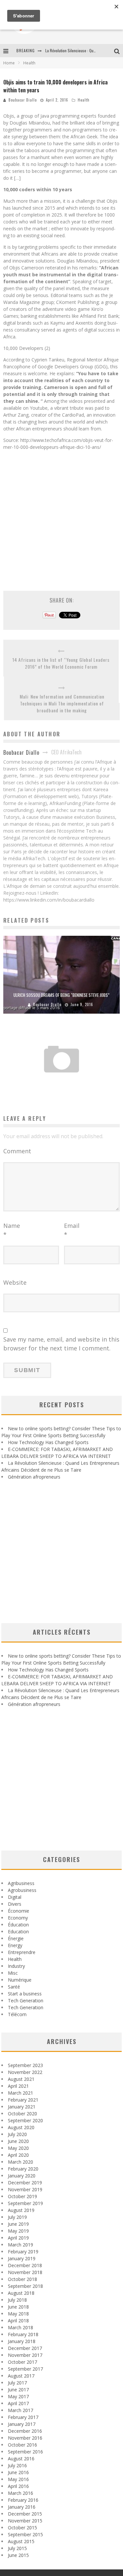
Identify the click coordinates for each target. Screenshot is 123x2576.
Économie (19, 1911)
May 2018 (18, 2314)
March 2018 (20, 2327)
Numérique (20, 1980)
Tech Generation (26, 2001)
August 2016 (21, 2459)
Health (84, 100)
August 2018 (21, 2293)
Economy (18, 1918)
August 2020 (21, 2127)
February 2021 (23, 2100)
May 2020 (18, 2148)
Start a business (25, 1994)
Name (12, 1230)
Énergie (16, 1938)
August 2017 (21, 2376)
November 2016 (25, 2438)
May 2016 (18, 2479)
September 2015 (25, 2534)
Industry (16, 1966)
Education (18, 1932)
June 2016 (18, 2472)
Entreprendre (22, 1952)
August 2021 (21, 2079)
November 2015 (25, 2521)
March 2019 (20, 2245)
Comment (17, 1151)
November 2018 (25, 2272)
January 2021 (22, 2107)
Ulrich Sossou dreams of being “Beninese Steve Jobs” (61, 995)
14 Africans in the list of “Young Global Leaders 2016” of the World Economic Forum (61, 663)
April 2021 (18, 2086)
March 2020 (20, 2162)
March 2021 (20, 2093)
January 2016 (22, 2507)
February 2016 (23, 2500)
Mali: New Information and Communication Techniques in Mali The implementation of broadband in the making (62, 703)
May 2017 (18, 2396)
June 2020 (18, 2141)
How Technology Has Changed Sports (48, 1442)
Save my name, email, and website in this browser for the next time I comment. (61, 1344)
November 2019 (25, 2189)
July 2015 (17, 2548)
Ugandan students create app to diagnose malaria (62, 1079)
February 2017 (23, 2417)
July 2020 (17, 2134)
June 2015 (18, 2555)
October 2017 (22, 2362)
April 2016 (18, 2486)
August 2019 (21, 2210)
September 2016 (25, 2452)
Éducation (18, 1925)
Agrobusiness (22, 1890)
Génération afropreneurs (34, 1477)
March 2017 (20, 2410)
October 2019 (22, 2196)
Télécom (17, 2014)
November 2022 (25, 2072)
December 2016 (25, 2431)
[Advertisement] (61, 517)
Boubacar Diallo (23, 100)
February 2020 (23, 2169)
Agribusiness (21, 1883)
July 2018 (17, 2300)
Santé (14, 1987)
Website (15, 1282)
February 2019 (23, 2252)
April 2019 (18, 2238)
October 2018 (22, 2279)
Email (72, 1230)
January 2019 (22, 2258)
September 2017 (25, 2369)
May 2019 (18, 2231)
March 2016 (20, 2493)
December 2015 (25, 2514)
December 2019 (25, 2183)
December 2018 (25, 2265)
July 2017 (17, 2383)
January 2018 (22, 2341)
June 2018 (18, 2307)
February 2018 (23, 2334)
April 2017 (18, 2403)
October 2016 (22, 2445)
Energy (15, 1945)
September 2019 (25, 2203)
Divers (15, 1904)
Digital (15, 1897)
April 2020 (18, 2155)
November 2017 (25, 2355)
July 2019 (17, 2217)
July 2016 (17, 2465)
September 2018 (25, 2286)
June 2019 (18, 2224)
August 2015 (21, 2541)
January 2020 (22, 2176)
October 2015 (22, 2528)
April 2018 (18, 2321)
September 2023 (25, 2065)
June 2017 (18, 2390)
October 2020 (22, 2114)
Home (9, 63)
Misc (13, 1973)
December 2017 (25, 2348)
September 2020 (25, 2120)
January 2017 (22, 2424)
